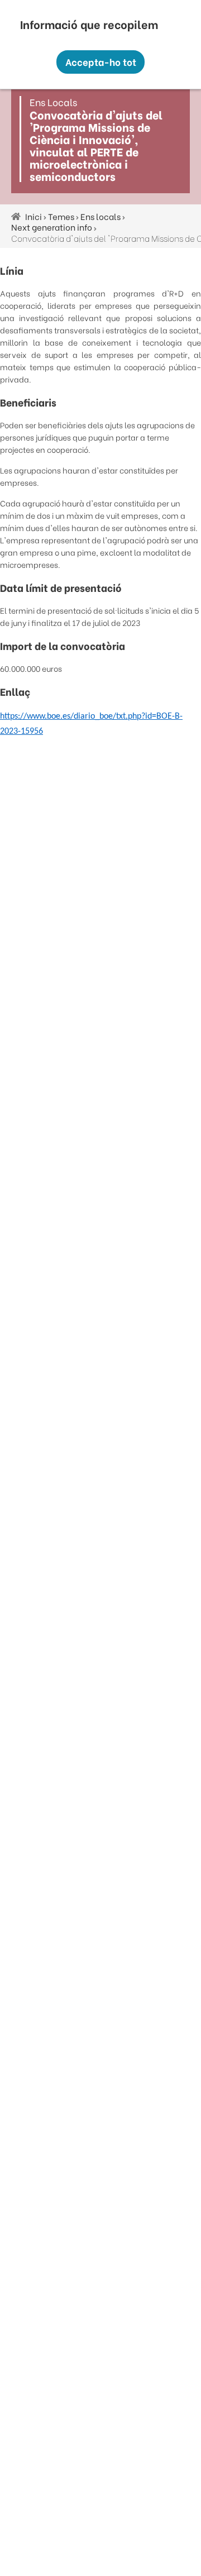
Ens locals (100, 216)
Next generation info (52, 227)
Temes (61, 216)
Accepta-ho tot (101, 62)
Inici (33, 216)
